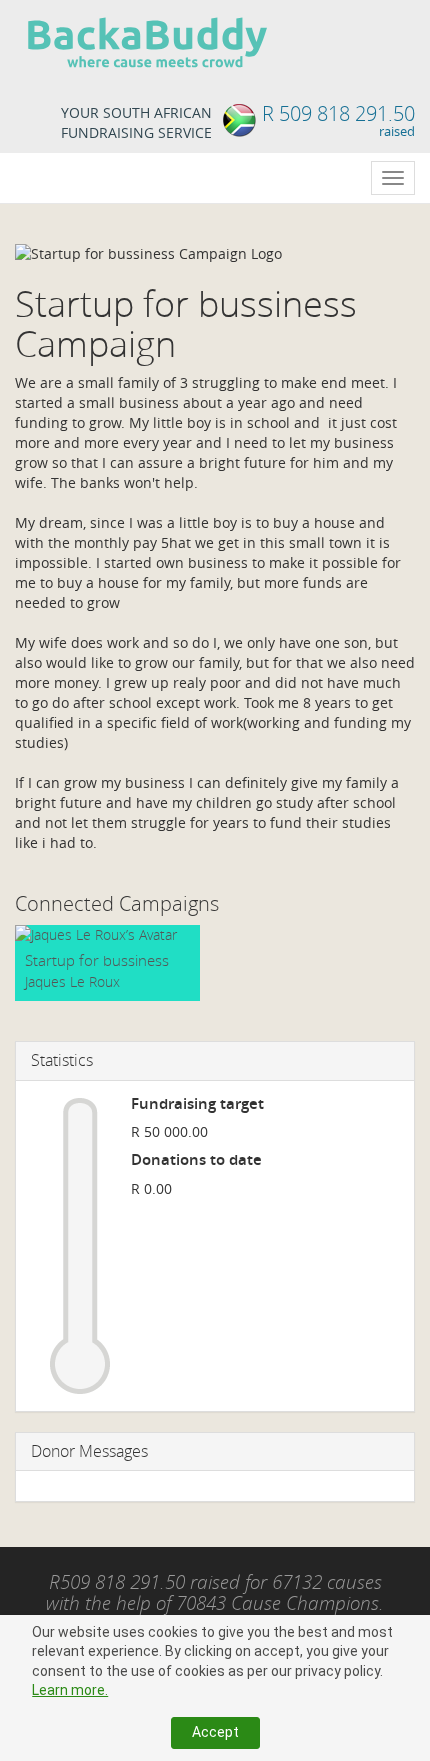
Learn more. (70, 1690)
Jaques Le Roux (72, 981)
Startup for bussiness (97, 960)
